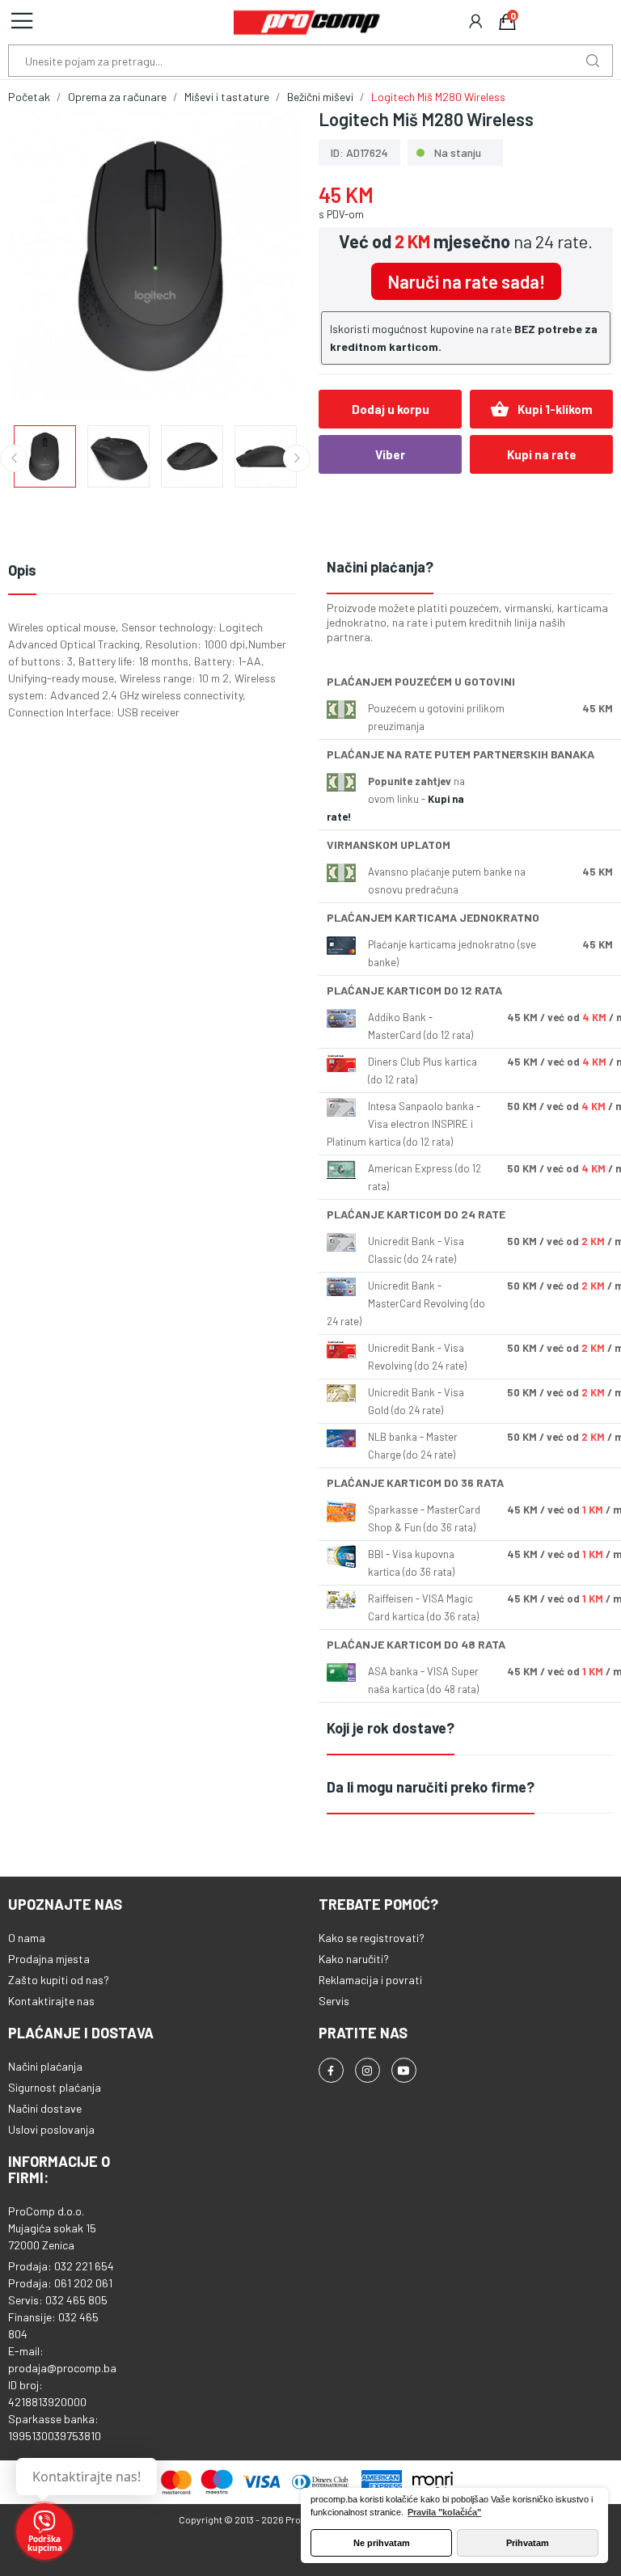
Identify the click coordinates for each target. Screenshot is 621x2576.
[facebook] (331, 2070)
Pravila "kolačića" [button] (444, 2512)
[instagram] (368, 2070)
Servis (334, 2001)
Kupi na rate (542, 454)
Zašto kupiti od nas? (59, 1980)
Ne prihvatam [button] (382, 2543)
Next (264, 259)
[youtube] (404, 2070)
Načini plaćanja (45, 2066)
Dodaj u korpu (391, 409)
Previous (46, 259)
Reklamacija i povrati (370, 1980)
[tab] (470, 568)
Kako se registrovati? (372, 1938)
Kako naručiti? (354, 1959)
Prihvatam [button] (528, 2543)
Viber (390, 454)
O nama (27, 1938)
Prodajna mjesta (49, 1959)
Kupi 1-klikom (541, 409)
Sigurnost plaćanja (55, 2087)
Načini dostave (45, 2108)
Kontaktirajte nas (51, 2001)
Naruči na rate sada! (466, 281)
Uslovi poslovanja (51, 2129)
